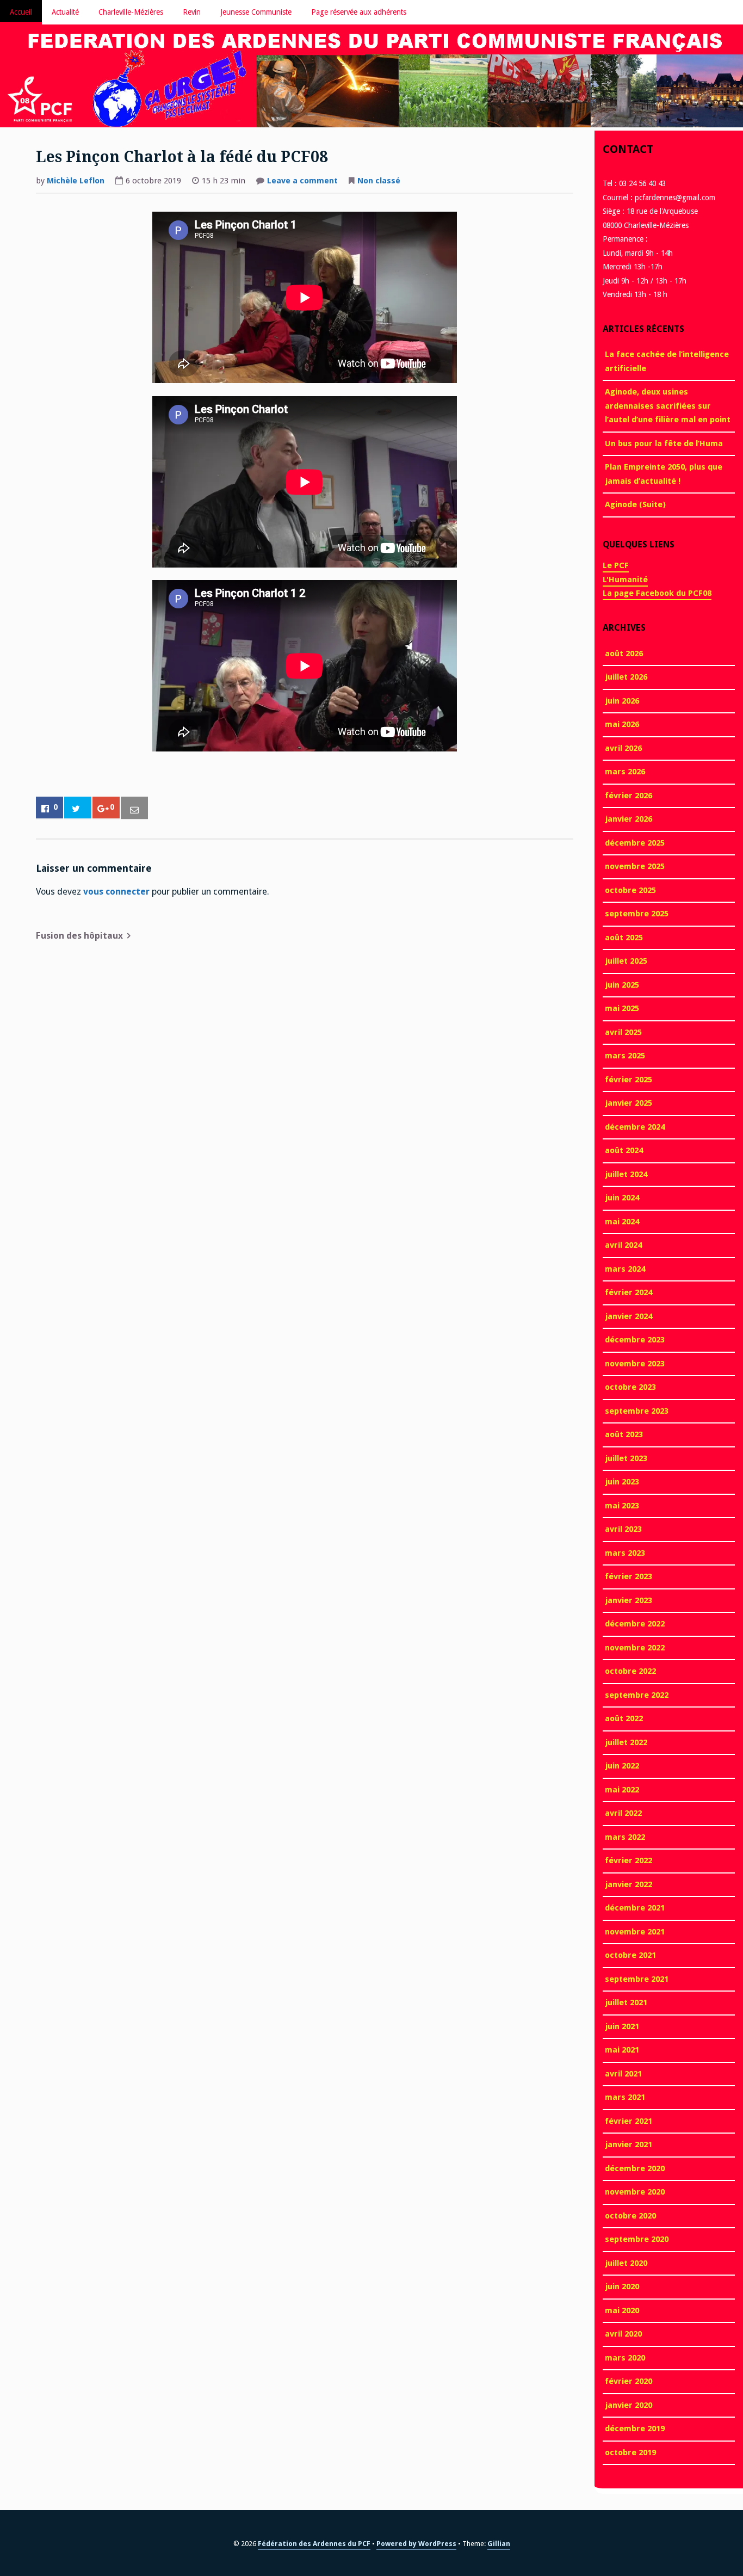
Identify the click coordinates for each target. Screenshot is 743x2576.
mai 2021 (622, 2050)
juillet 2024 (626, 1174)
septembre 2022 (637, 1695)
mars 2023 (625, 1553)
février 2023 (629, 1576)
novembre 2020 (635, 2192)
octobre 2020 (630, 2216)
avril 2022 (623, 1813)
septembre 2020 (637, 2239)
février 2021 (629, 2121)
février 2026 (629, 796)
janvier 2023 (629, 1600)
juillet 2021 (626, 2002)
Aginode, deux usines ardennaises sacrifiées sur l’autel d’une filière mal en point (668, 406)
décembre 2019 (635, 2429)
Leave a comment (302, 182)
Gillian (499, 2544)
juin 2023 (622, 1482)
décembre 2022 (635, 1624)
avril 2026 (623, 748)
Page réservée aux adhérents (359, 12)
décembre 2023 (635, 1340)
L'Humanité (625, 580)
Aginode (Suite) (635, 504)
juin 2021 (622, 2026)
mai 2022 (622, 1790)
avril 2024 (623, 1245)
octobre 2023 (630, 1387)
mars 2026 (625, 772)
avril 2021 (623, 2074)
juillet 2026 (626, 677)
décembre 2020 (635, 2168)
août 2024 (624, 1150)
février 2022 (629, 1860)
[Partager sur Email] (134, 808)
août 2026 (624, 654)
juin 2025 (622, 985)
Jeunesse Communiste (256, 12)
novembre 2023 (635, 1364)
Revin (192, 12)
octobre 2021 (630, 1955)
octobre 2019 (630, 2452)
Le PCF (616, 565)
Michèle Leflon (76, 181)
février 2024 (629, 1292)
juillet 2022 (626, 1742)
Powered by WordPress (416, 2544)
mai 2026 (622, 724)
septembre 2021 (637, 1979)
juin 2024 (622, 1198)
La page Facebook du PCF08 (657, 593)
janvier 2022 (629, 1884)
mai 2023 (622, 1506)
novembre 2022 (635, 1648)
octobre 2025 (630, 890)
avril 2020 (623, 2334)
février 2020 (629, 2381)
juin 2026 (622, 701)
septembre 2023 (637, 1411)
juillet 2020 (626, 2263)
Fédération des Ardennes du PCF (314, 2544)
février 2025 (629, 1080)
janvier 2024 (629, 1316)
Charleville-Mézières (131, 12)
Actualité (65, 12)
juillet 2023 (626, 1458)
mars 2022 (625, 1837)
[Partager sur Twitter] (78, 808)
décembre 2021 (635, 1908)
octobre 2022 (630, 1671)
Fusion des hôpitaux (79, 936)
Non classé (379, 181)
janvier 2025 (629, 1103)
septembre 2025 (637, 914)
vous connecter (116, 892)
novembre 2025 (635, 866)
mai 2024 (622, 1222)
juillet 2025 (626, 961)
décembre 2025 (635, 843)
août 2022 (624, 1718)
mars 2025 (625, 1056)
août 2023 (624, 1434)
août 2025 (624, 938)
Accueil (21, 12)
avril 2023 (623, 1529)
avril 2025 (623, 1032)
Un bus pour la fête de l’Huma (664, 443)
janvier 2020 (629, 2405)
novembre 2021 (635, 1932)
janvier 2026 (629, 819)
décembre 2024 (635, 1127)
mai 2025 (622, 1008)
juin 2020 (622, 2287)
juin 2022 (622, 1766)
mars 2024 (625, 1269)
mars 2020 (625, 2358)
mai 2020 (622, 2310)
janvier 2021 (629, 2144)
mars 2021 (625, 2097)
